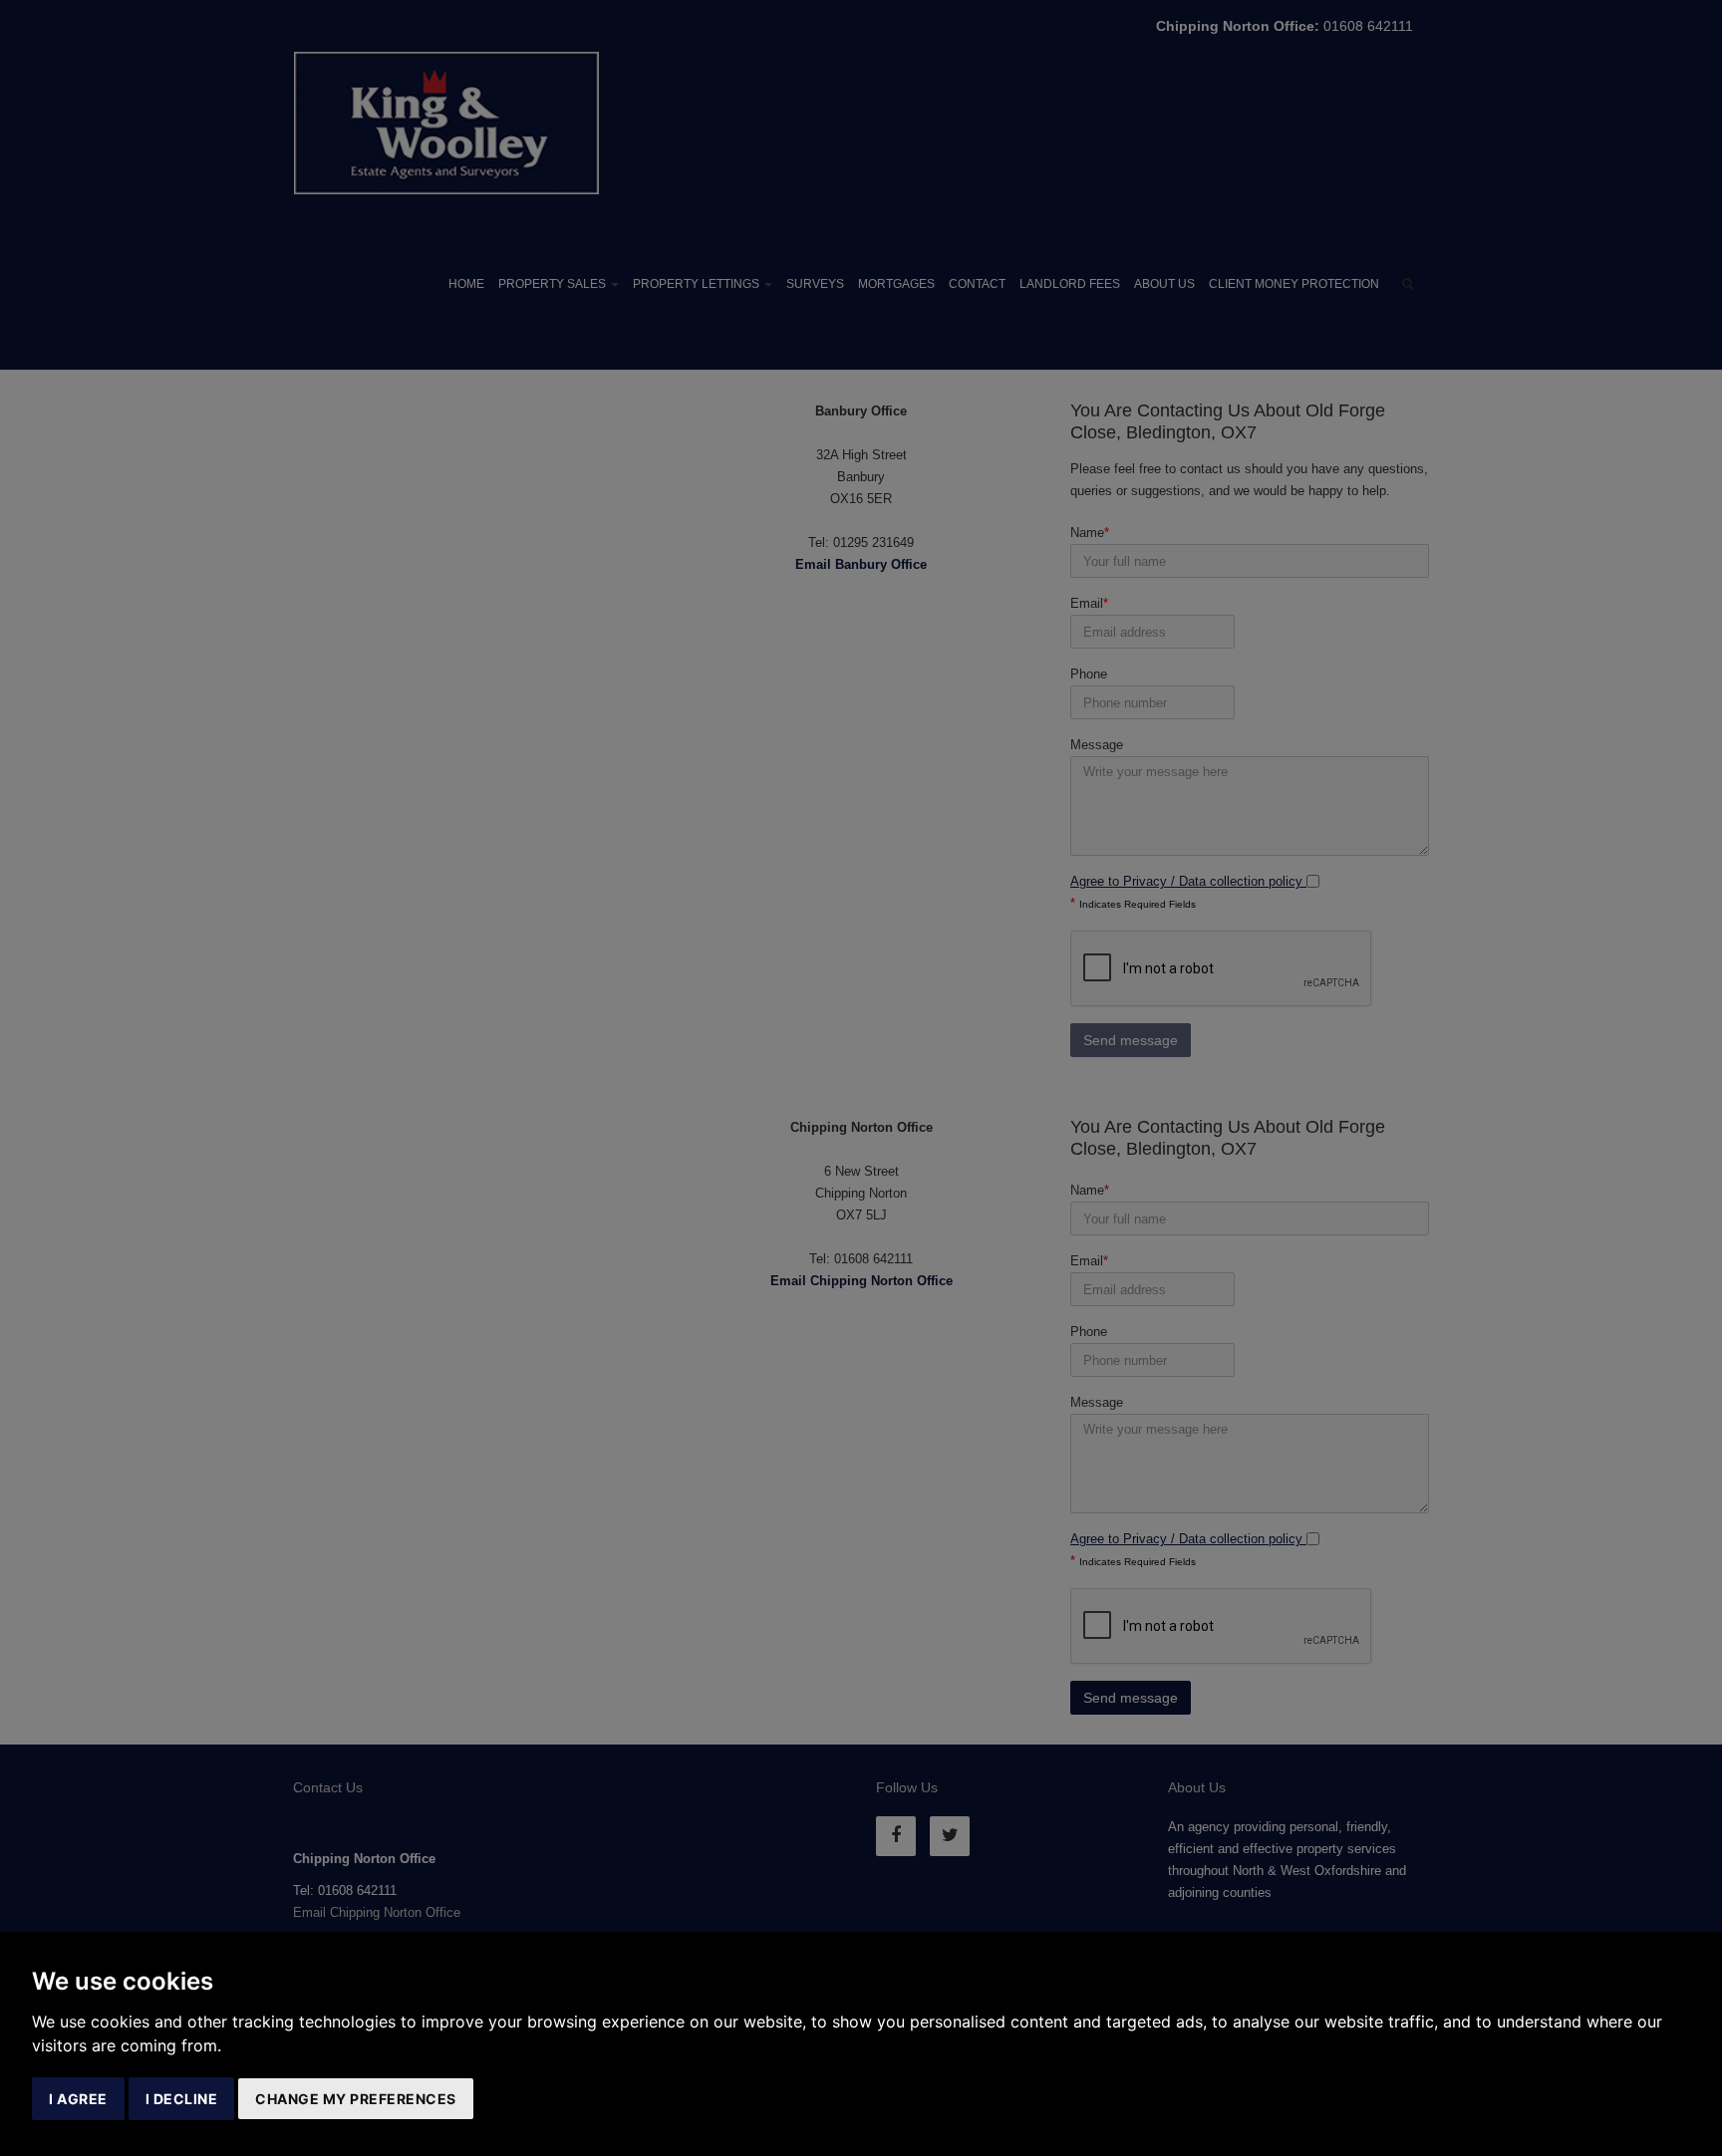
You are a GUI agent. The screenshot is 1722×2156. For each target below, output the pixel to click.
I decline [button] (182, 2099)
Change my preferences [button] (356, 2099)
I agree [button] (78, 2099)
